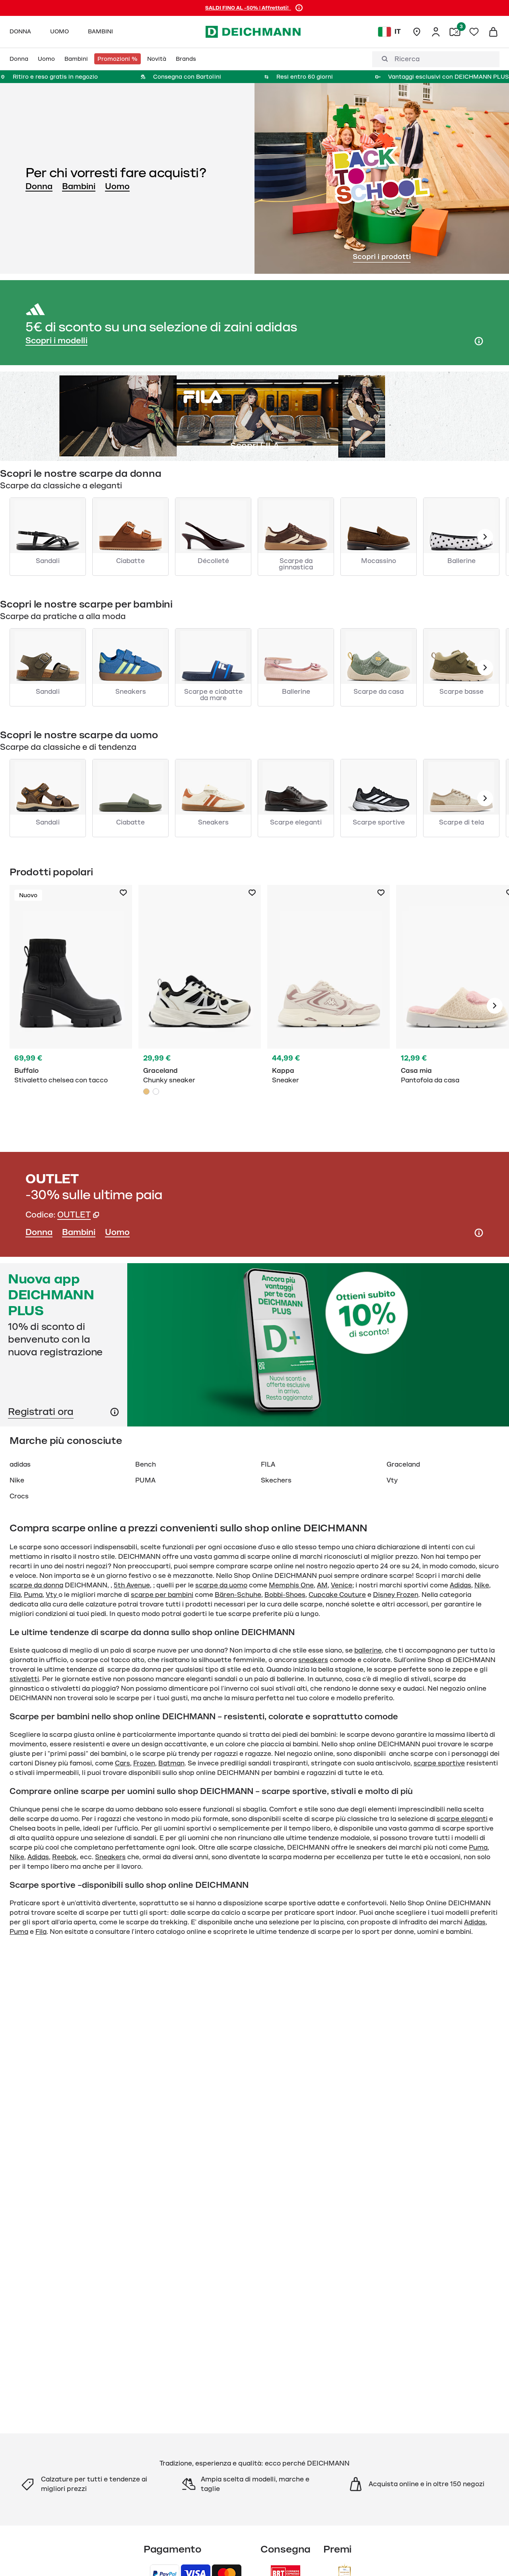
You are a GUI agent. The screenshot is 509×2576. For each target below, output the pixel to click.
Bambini (79, 186)
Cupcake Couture (337, 1595)
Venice (342, 1585)
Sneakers (110, 1857)
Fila (15, 1595)
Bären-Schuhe (238, 1595)
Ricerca (407, 59)
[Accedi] (436, 32)
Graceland (403, 1465)
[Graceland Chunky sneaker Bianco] (156, 1092)
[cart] (493, 32)
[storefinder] (417, 32)
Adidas (460, 1585)
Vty (392, 1481)
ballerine (368, 1651)
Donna (39, 186)
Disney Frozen (396, 1595)
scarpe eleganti (462, 1819)
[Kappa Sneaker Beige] (328, 1006)
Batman (171, 1763)
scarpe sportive (439, 1763)
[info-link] (299, 8)
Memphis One (291, 1585)
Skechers (276, 1481)
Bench (146, 1465)
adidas (20, 1465)
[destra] (495, 1006)
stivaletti (24, 1679)
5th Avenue (132, 1585)
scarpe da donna (36, 1585)
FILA (268, 1465)
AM (322, 1585)
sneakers (313, 1660)
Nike (17, 1481)
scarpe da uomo (221, 1585)
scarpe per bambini (162, 1595)
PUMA (145, 1481)
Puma (33, 1595)
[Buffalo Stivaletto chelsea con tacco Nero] (71, 1006)
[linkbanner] (254, 1345)
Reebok (64, 1857)
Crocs (19, 1496)
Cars (122, 1763)
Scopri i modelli (56, 341)
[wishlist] (474, 32)
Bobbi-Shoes (285, 1595)
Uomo (117, 186)
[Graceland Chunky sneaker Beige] (200, 1006)
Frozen (144, 1763)
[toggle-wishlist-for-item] (123, 893)
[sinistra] (485, 537)
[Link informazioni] (115, 1412)
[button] (78, 1215)
